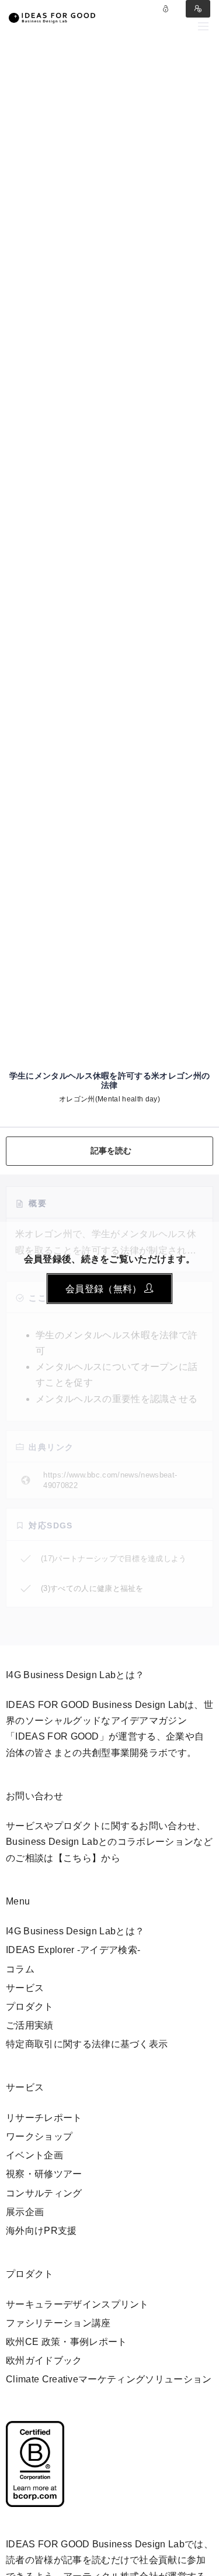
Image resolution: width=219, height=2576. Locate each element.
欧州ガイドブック (44, 2360)
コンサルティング (44, 2193)
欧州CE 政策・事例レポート (66, 2342)
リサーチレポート (44, 2118)
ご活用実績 (30, 2025)
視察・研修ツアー (44, 2174)
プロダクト (30, 2007)
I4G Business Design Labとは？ (75, 1931)
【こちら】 (78, 1858)
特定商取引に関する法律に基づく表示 (87, 2044)
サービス (25, 1988)
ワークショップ (39, 2136)
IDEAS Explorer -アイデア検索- (73, 1950)
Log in (166, 9)
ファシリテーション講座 (58, 2323)
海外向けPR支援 (41, 2231)
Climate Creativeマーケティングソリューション (109, 2379)
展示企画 (25, 2212)
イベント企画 (34, 2155)
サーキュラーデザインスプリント (77, 2304)
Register (198, 9)
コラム (20, 1969)
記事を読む (111, 1151)
